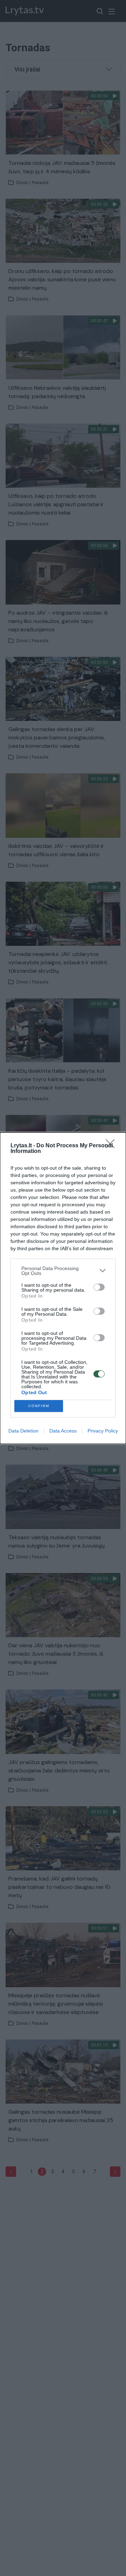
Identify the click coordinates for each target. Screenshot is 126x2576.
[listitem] (63, 1271)
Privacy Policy (103, 1431)
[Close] (112, 1146)
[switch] (99, 1287)
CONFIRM (39, 1406)
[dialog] (63, 1288)
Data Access (63, 1431)
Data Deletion (23, 1431)
